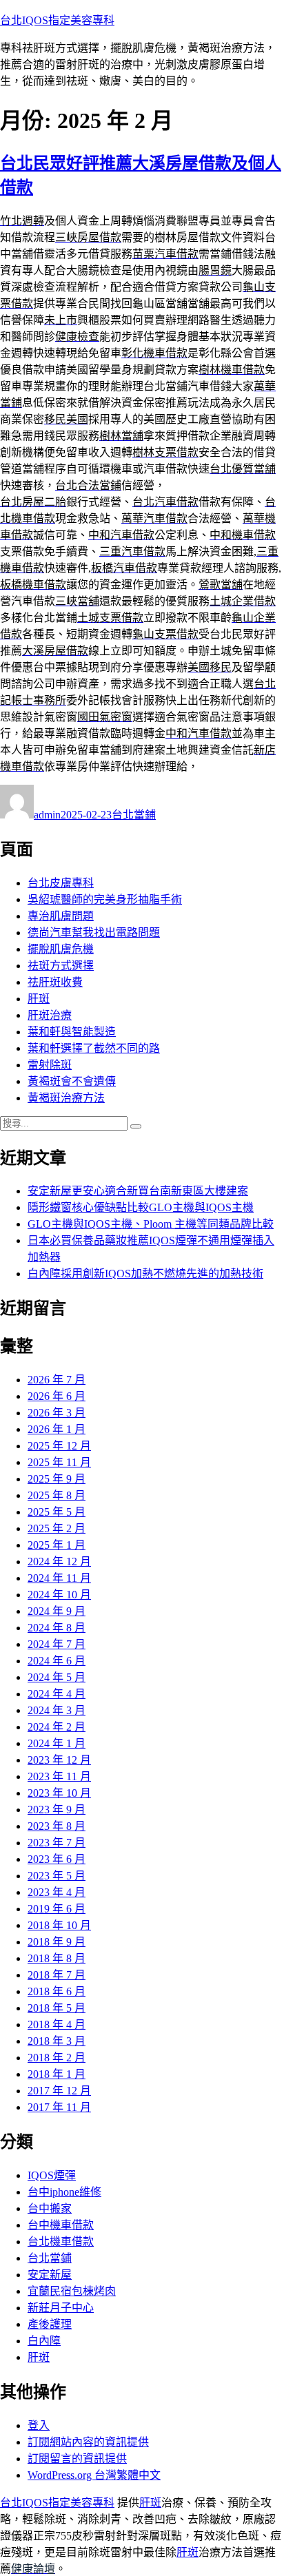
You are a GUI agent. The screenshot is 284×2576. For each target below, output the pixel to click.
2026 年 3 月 (57, 1413)
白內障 (44, 2341)
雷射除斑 (50, 1065)
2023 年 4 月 (57, 1892)
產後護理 (50, 2324)
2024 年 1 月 (57, 1743)
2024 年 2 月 (57, 1727)
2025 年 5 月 (57, 1512)
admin (47, 815)
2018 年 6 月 (57, 1991)
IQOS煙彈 (52, 2175)
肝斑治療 (50, 1015)
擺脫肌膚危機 (61, 949)
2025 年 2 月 (57, 1528)
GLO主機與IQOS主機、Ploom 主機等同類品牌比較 (151, 1224)
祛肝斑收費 (55, 982)
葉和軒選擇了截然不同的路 (94, 1048)
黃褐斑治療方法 (66, 1098)
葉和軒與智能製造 (72, 1032)
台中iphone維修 (64, 2192)
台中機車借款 (61, 2225)
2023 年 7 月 (57, 1843)
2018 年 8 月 (57, 1958)
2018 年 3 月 (57, 2041)
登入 (39, 2425)
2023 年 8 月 (57, 1826)
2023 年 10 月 (59, 1793)
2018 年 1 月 (57, 2074)
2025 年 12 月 (59, 1446)
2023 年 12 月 (59, 1760)
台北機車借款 (61, 2242)
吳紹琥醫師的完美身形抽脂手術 (105, 899)
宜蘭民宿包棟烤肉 (72, 2291)
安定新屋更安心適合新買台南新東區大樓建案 (138, 1191)
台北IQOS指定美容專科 (57, 20)
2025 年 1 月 (57, 1545)
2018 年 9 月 (57, 1942)
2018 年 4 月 (57, 2024)
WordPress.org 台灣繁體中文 (94, 2475)
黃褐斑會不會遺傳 (72, 1081)
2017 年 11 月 (59, 2107)
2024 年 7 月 (57, 1644)
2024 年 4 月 (57, 1694)
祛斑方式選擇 (61, 966)
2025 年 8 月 (57, 1495)
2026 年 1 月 (57, 1429)
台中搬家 (50, 2208)
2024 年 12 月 (59, 1562)
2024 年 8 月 (57, 1628)
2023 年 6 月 (57, 1859)
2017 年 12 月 (59, 2091)
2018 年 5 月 (57, 2008)
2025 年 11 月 (59, 1462)
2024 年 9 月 (57, 1611)
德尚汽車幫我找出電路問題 (94, 932)
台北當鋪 (134, 815)
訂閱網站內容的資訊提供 (88, 2442)
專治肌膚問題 (61, 916)
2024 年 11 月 (59, 1578)
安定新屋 (50, 2275)
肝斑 (39, 999)
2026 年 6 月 (57, 1396)
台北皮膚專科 (61, 883)
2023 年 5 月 (57, 1876)
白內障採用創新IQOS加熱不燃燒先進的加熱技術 (145, 1274)
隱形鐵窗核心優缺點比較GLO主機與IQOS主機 (141, 1207)
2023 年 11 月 (59, 1776)
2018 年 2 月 (57, 2058)
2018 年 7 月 (57, 1975)
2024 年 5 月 (57, 1677)
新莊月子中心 (61, 2308)
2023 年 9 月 (57, 1810)
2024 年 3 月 (57, 1710)
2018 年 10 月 (59, 1925)
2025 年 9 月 (57, 1479)
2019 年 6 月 (57, 1909)
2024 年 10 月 (59, 1595)
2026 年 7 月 (57, 1380)
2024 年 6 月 (57, 1661)
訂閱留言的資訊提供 (77, 2459)
